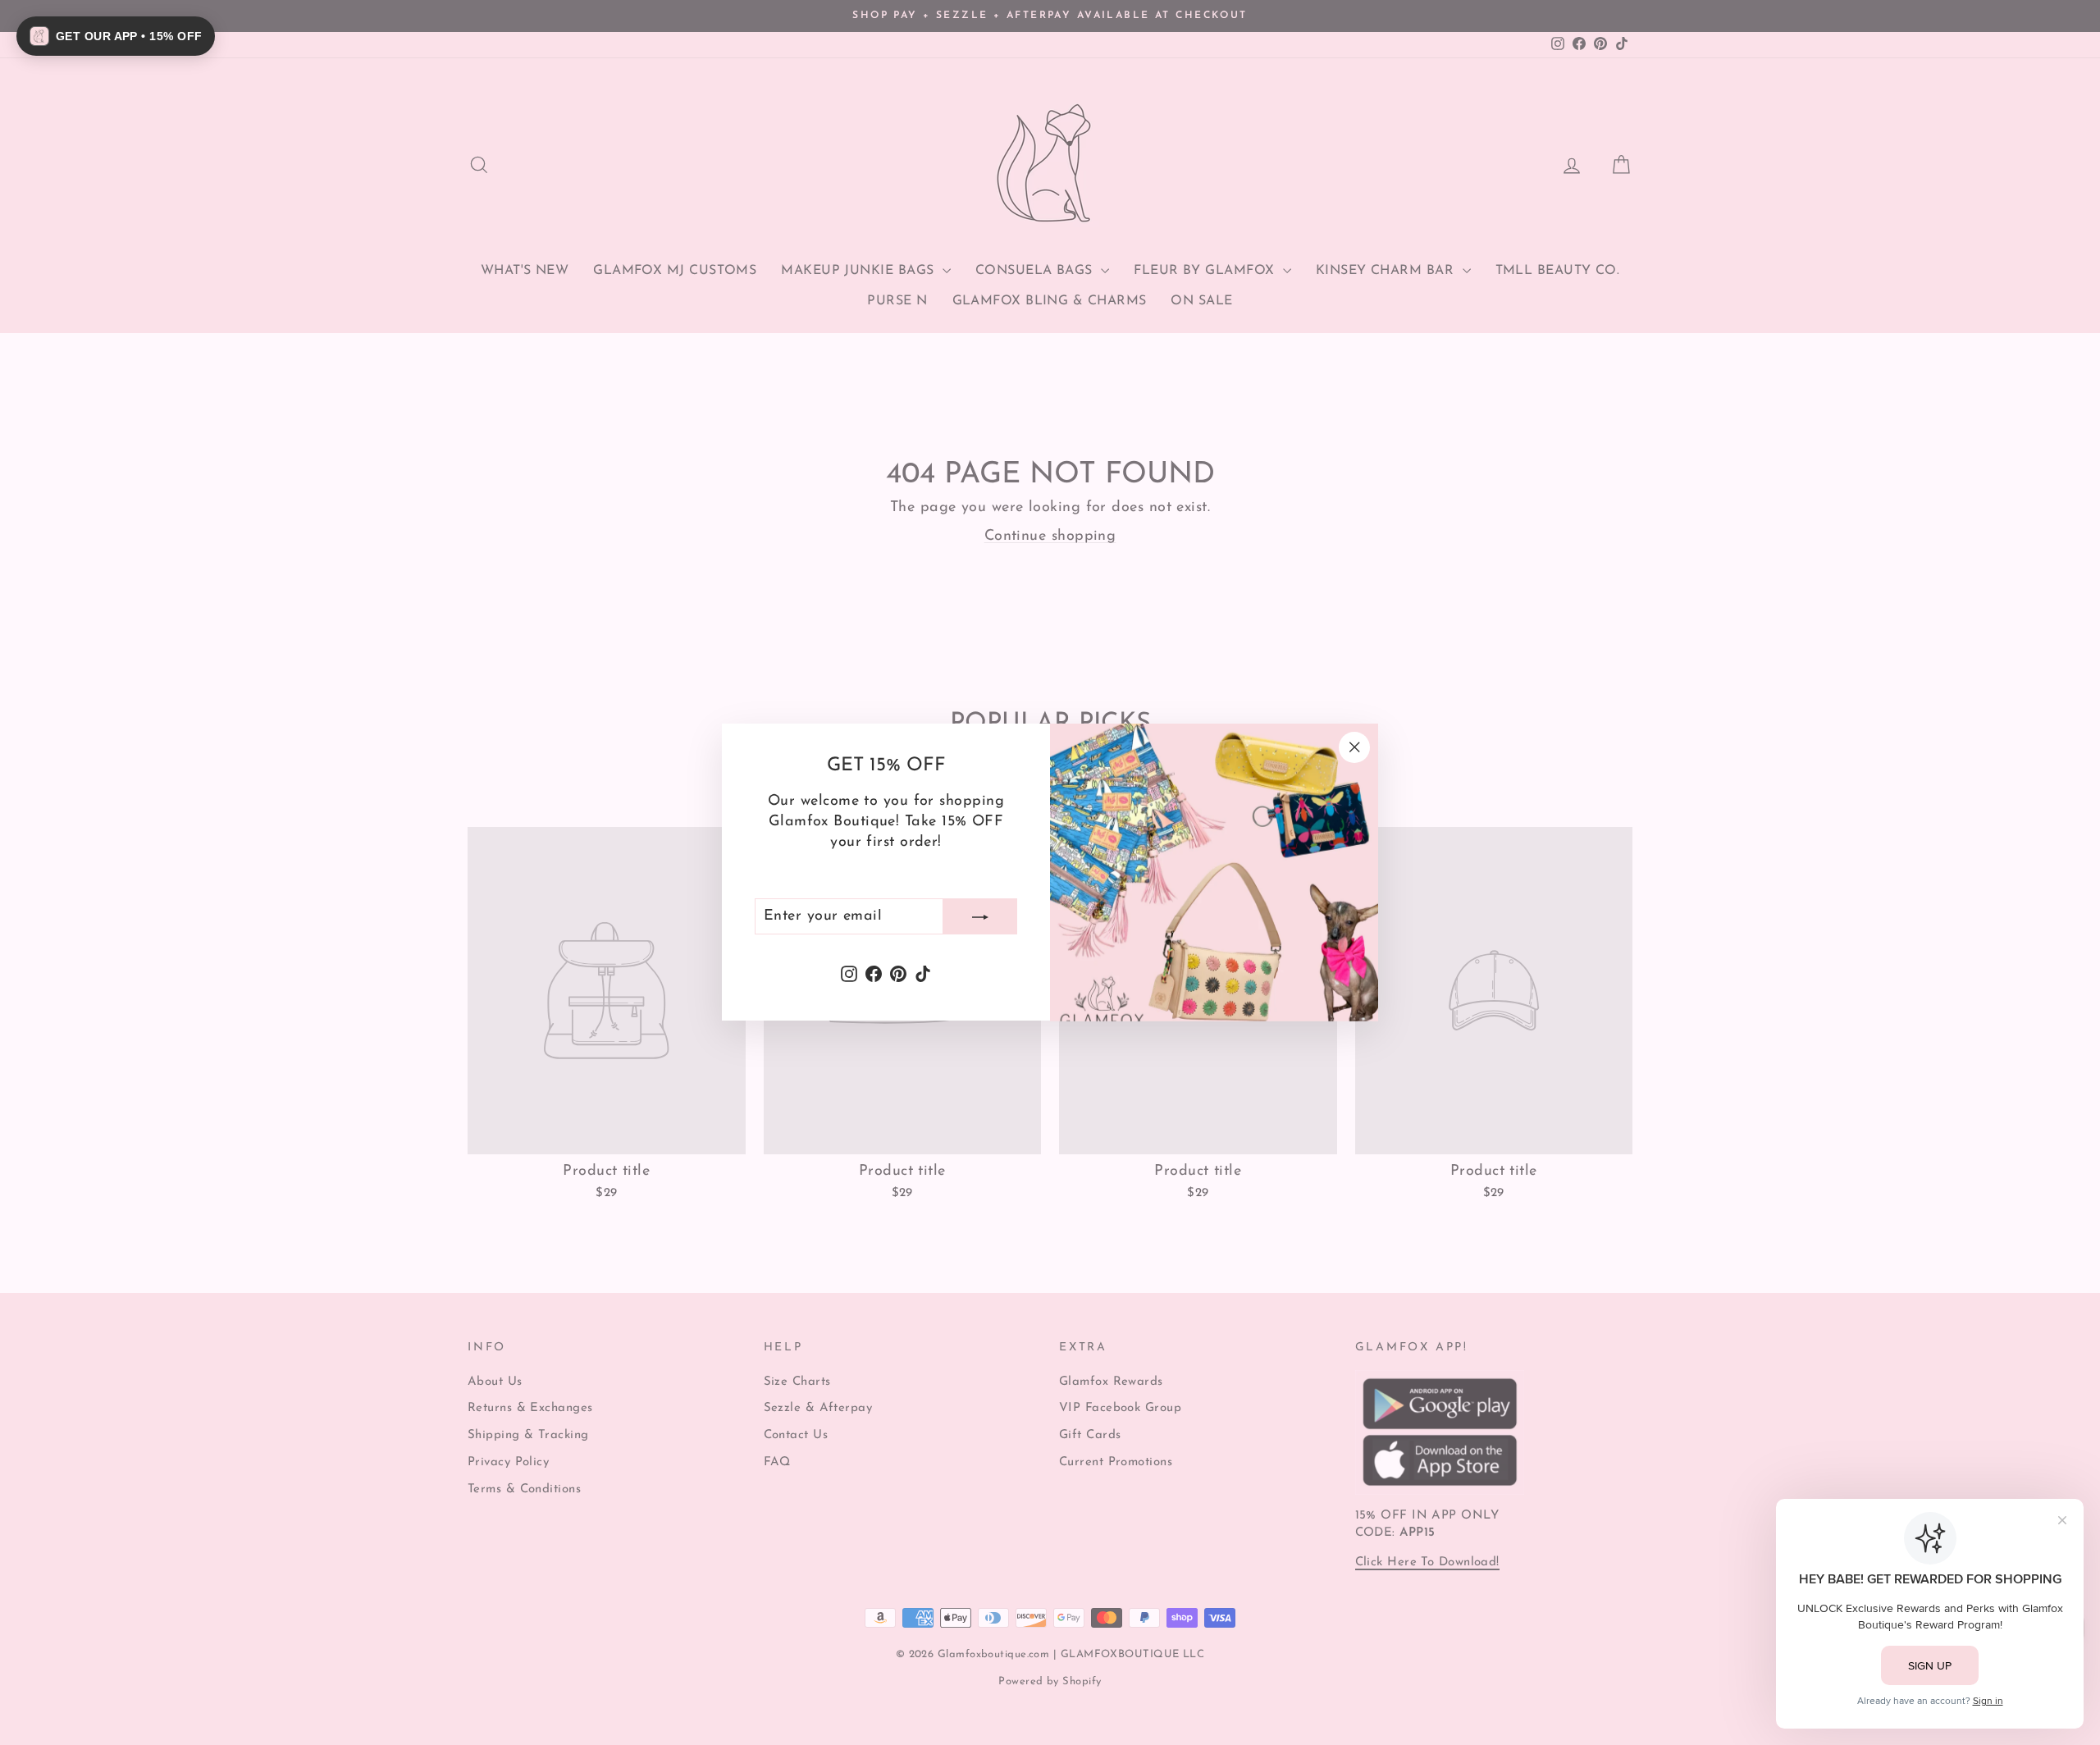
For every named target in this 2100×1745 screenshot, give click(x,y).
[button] (116, 36)
